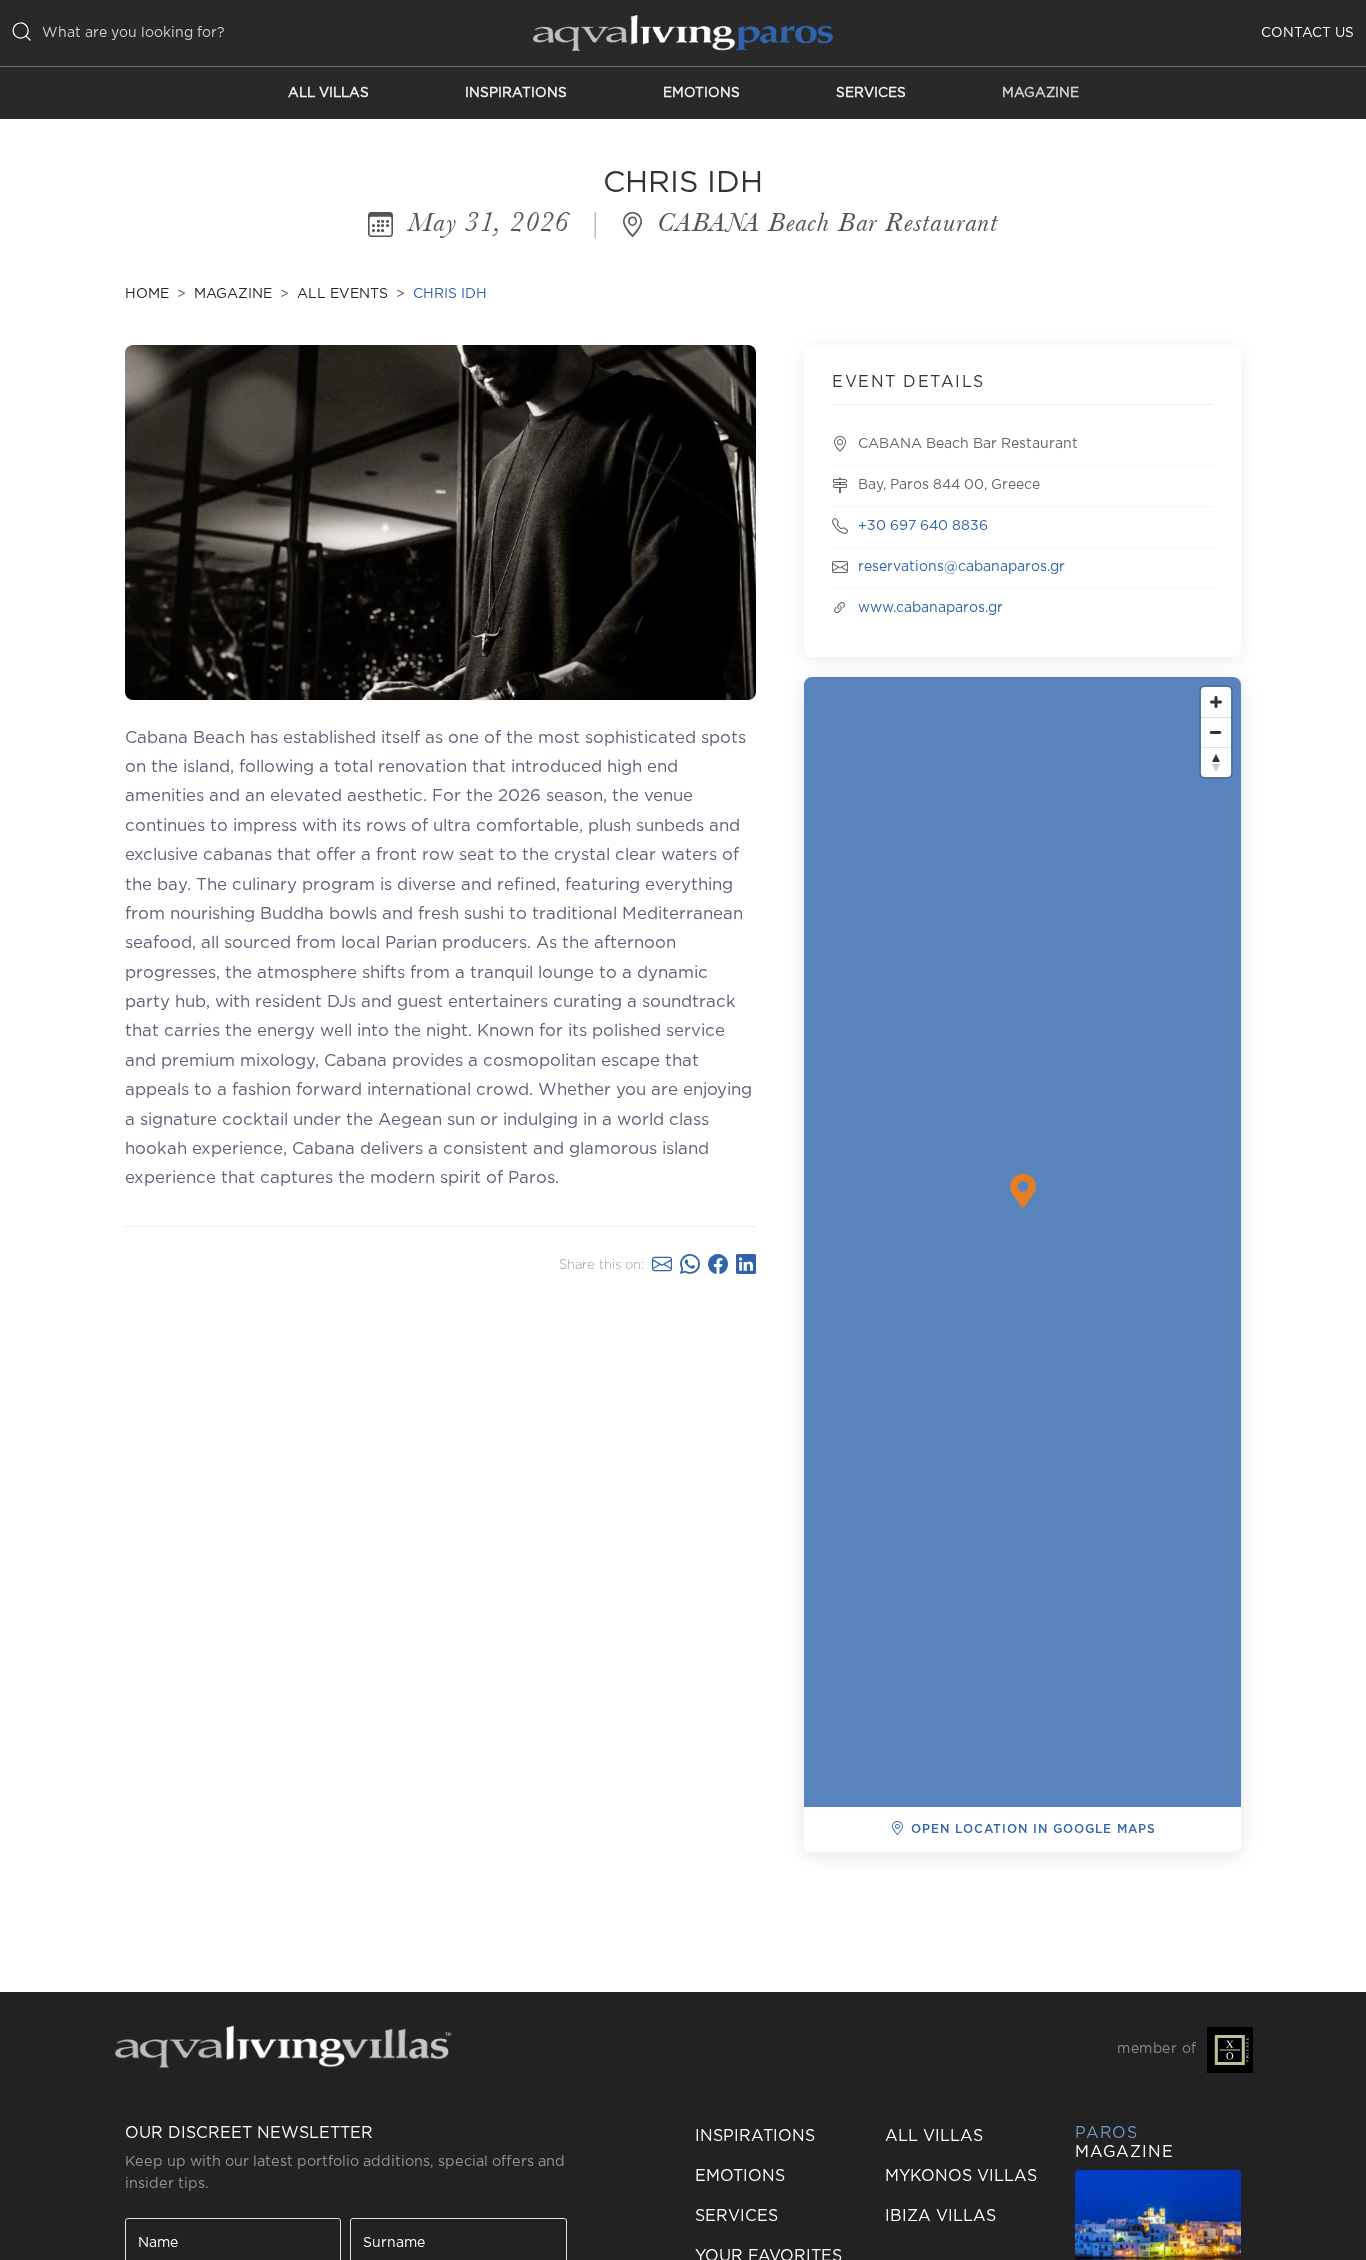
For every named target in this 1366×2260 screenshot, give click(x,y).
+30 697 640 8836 (923, 526)
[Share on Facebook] (718, 1266)
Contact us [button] (1307, 33)
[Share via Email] (662, 1266)
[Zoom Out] (1216, 732)
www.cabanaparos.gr (930, 608)
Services (871, 93)
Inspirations (516, 93)
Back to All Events (905, 1885)
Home (147, 294)
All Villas (328, 93)
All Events (342, 294)
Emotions (701, 93)
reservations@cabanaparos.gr (961, 567)
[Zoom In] (1216, 702)
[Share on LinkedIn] (746, 1266)
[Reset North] (1216, 762)
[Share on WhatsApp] (690, 1266)
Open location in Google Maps (1033, 1829)
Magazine (1040, 93)
